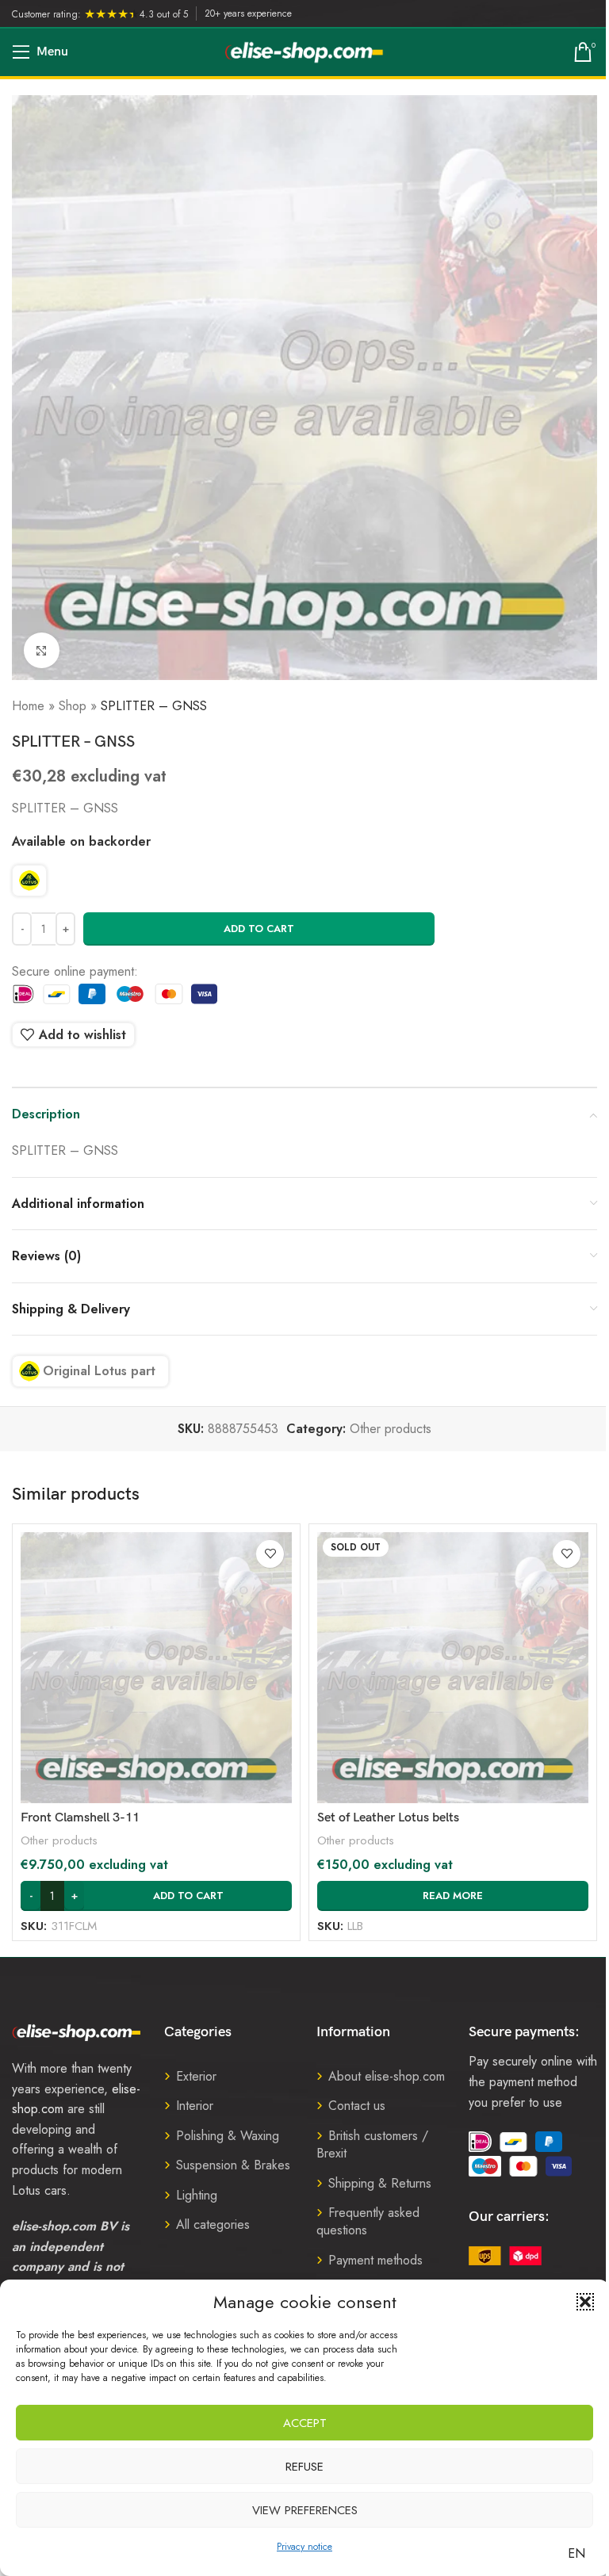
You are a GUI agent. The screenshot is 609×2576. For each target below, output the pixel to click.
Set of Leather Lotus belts (388, 1818)
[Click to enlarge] (42, 650)
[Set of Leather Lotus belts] (453, 1668)
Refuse (304, 2467)
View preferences (305, 2510)
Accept (305, 2423)
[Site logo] (304, 51)
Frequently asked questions (368, 2221)
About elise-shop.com (387, 2076)
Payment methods (375, 2260)
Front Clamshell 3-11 (80, 1818)
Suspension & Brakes (233, 2165)
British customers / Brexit (372, 2144)
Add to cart (259, 929)
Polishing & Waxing (228, 2136)
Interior (195, 2106)
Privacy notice (304, 2547)
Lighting (197, 2195)
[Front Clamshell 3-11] (156, 1668)
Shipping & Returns (380, 2183)
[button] (585, 2302)
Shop (73, 706)
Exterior (196, 2076)
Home (28, 706)
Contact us (357, 2106)
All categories (213, 2224)
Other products (391, 1429)
